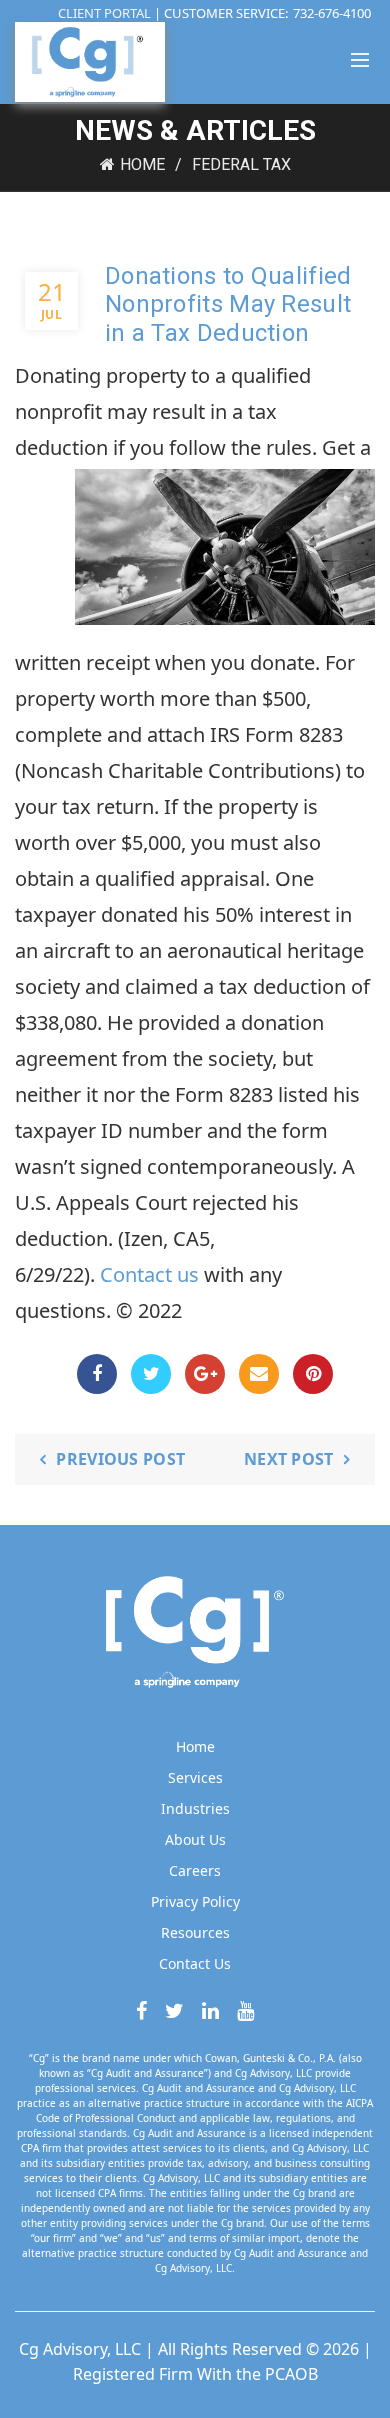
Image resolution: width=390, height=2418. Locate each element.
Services (195, 1777)
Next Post (289, 1459)
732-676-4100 (332, 13)
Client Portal (106, 13)
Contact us (149, 1274)
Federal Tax (241, 164)
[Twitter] (151, 1374)
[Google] (205, 1374)
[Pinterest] (313, 1374)
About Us (195, 1839)
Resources (195, 1932)
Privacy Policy (195, 1901)
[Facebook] (97, 1374)
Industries (195, 1808)
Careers (195, 1870)
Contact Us (195, 1963)
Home (142, 164)
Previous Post (120, 1459)
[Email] (259, 1374)
